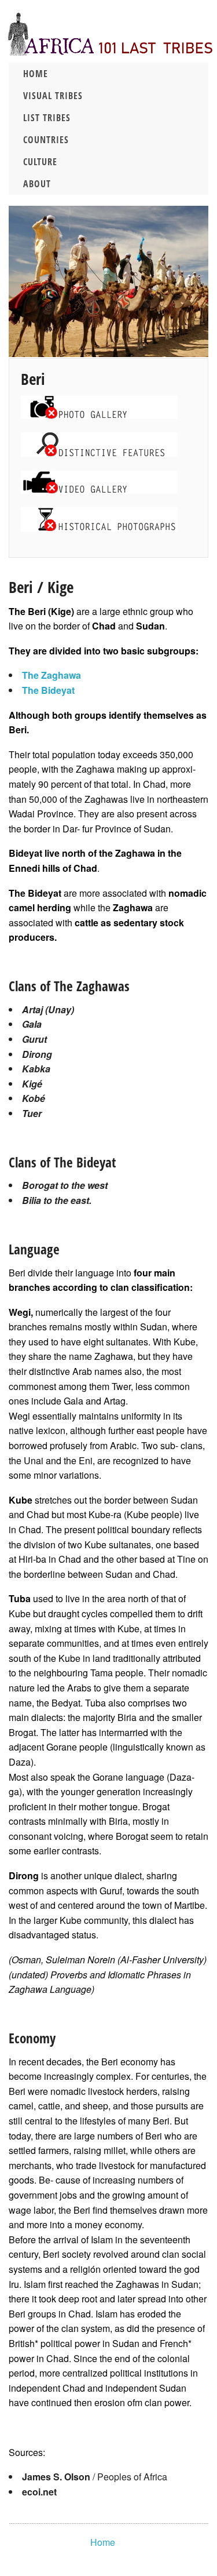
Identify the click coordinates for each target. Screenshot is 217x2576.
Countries (46, 140)
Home (36, 74)
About (37, 184)
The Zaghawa (52, 675)
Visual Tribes (53, 96)
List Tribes (47, 118)
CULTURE (40, 162)
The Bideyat (48, 690)
